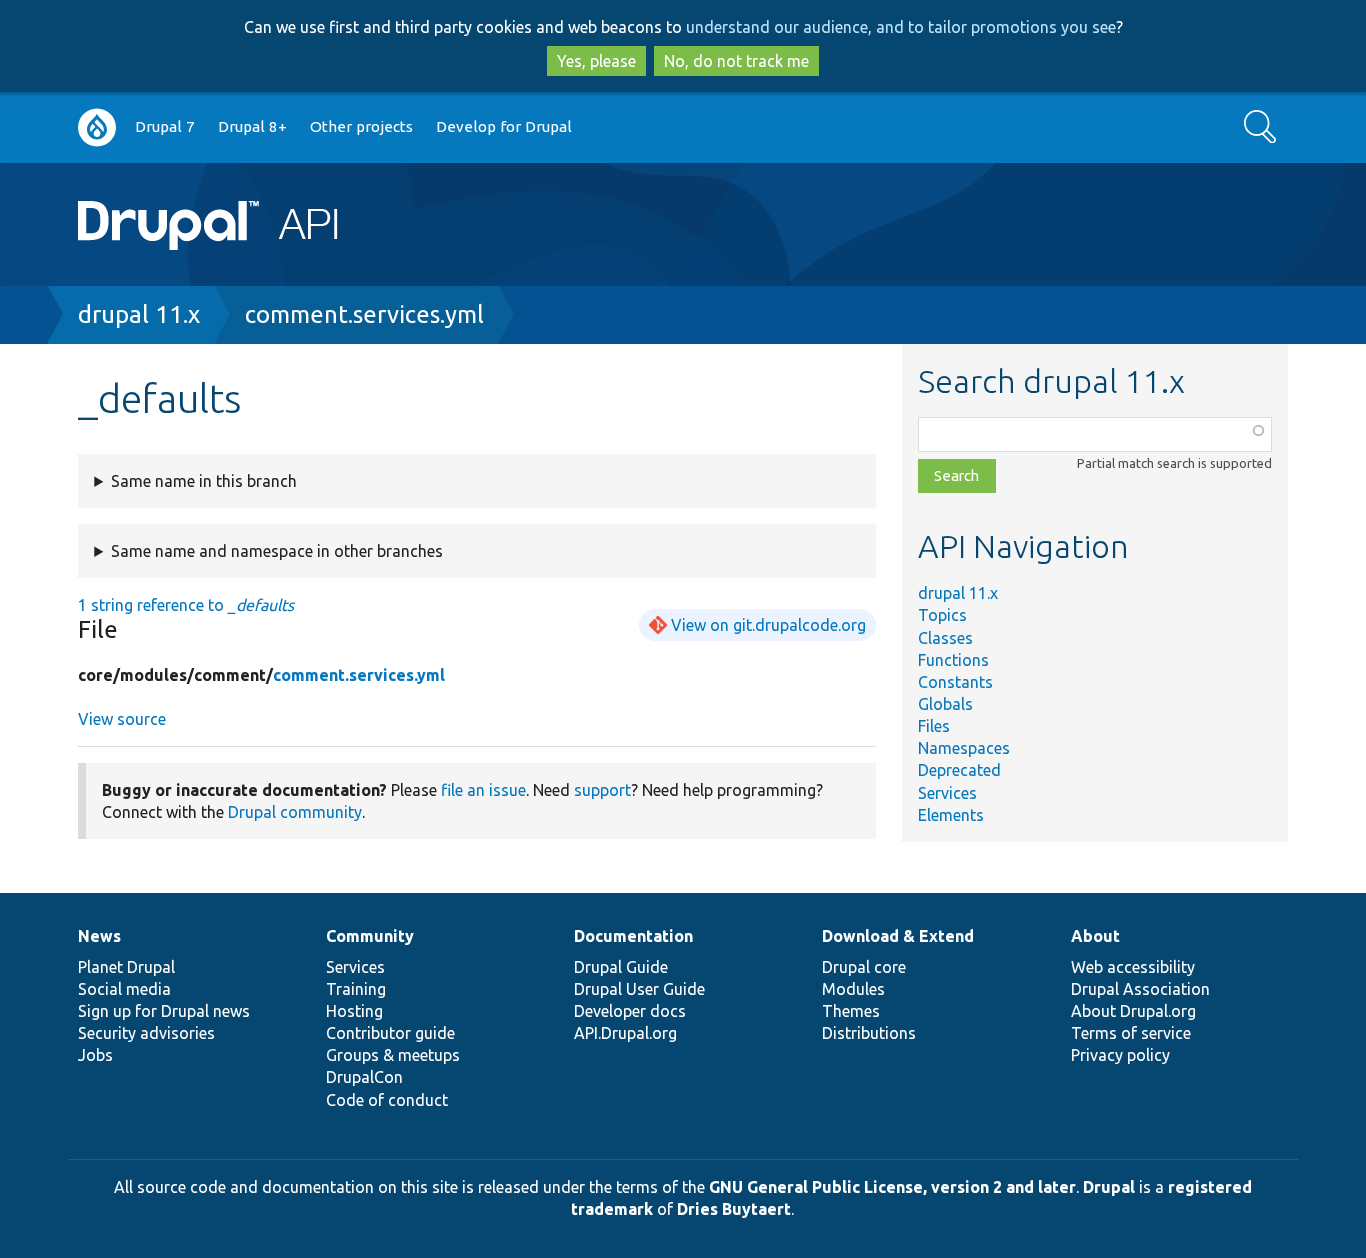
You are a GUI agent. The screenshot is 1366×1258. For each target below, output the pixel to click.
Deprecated (959, 770)
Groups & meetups (393, 1055)
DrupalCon (364, 1077)
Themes (851, 1011)
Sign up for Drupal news (164, 1011)
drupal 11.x (139, 314)
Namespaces (964, 748)
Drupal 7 (165, 126)
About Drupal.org (1133, 1011)
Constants (955, 682)
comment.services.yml (364, 314)
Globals (945, 704)
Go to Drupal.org (97, 127)
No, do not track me (736, 61)
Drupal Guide (621, 967)
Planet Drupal (126, 967)
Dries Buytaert (734, 1209)
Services (947, 793)
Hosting (354, 1011)
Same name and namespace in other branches (277, 551)
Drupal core (864, 967)
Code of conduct (387, 1100)
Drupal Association (1140, 989)
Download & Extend (898, 936)
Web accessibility (1133, 967)
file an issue (483, 790)
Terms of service (1131, 1033)
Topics (942, 615)
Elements (951, 815)
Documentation (633, 936)
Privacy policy (1120, 1055)
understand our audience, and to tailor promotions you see (901, 27)
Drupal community (295, 812)
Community (370, 936)
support (602, 790)
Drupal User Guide (639, 989)
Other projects (361, 126)
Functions (953, 660)
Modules (853, 989)
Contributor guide (390, 1033)
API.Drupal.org (625, 1033)
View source (122, 719)
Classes (945, 638)
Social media (124, 989)
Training (356, 989)
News (99, 936)
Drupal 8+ (252, 126)
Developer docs (630, 1011)
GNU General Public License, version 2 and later (892, 1187)
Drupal (1109, 1187)
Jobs (95, 1055)
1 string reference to (186, 605)
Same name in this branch (204, 481)
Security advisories (146, 1033)
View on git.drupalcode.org (768, 625)
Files (934, 726)
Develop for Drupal (504, 126)
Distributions (869, 1033)
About (1095, 936)
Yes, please (596, 61)
